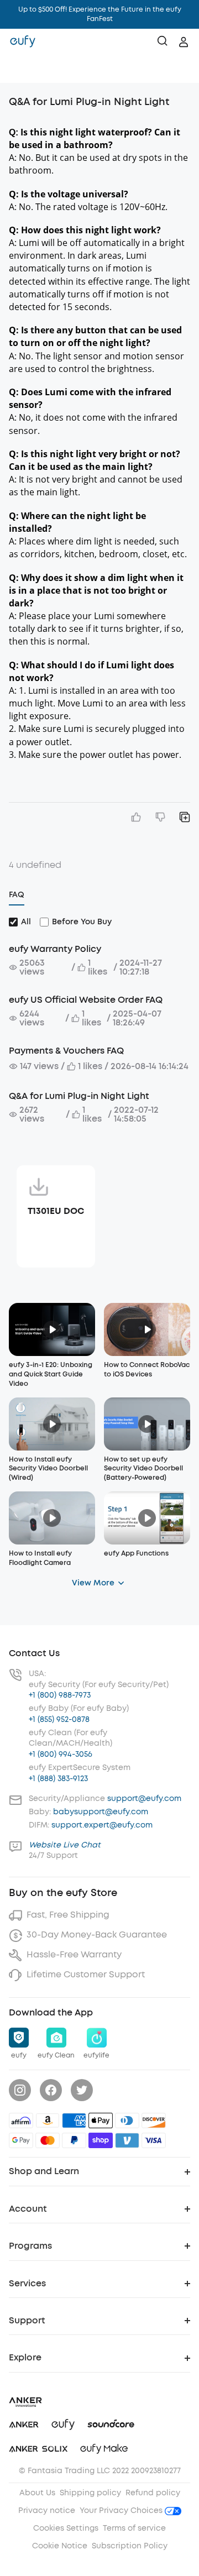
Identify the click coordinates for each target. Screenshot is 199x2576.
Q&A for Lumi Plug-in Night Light (79, 1096)
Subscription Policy (130, 2546)
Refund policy (153, 2493)
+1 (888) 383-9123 (58, 1779)
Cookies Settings (66, 2528)
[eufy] (23, 42)
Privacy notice (47, 2510)
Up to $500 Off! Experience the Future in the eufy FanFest (100, 14)
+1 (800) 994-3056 (61, 1754)
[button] (20, 69)
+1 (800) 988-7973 (60, 1695)
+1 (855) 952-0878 (59, 1719)
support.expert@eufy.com (102, 1825)
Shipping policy (90, 2493)
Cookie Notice (60, 2546)
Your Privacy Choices (122, 2510)
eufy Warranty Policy (55, 949)
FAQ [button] (17, 895)
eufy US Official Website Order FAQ (86, 1000)
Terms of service (134, 2528)
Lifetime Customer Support (86, 1974)
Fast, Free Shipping (68, 1915)
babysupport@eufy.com (101, 1812)
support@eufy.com (144, 1799)
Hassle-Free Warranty (74, 1954)
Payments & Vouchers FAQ (66, 1051)
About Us (37, 2493)
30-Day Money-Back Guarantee (97, 1934)
